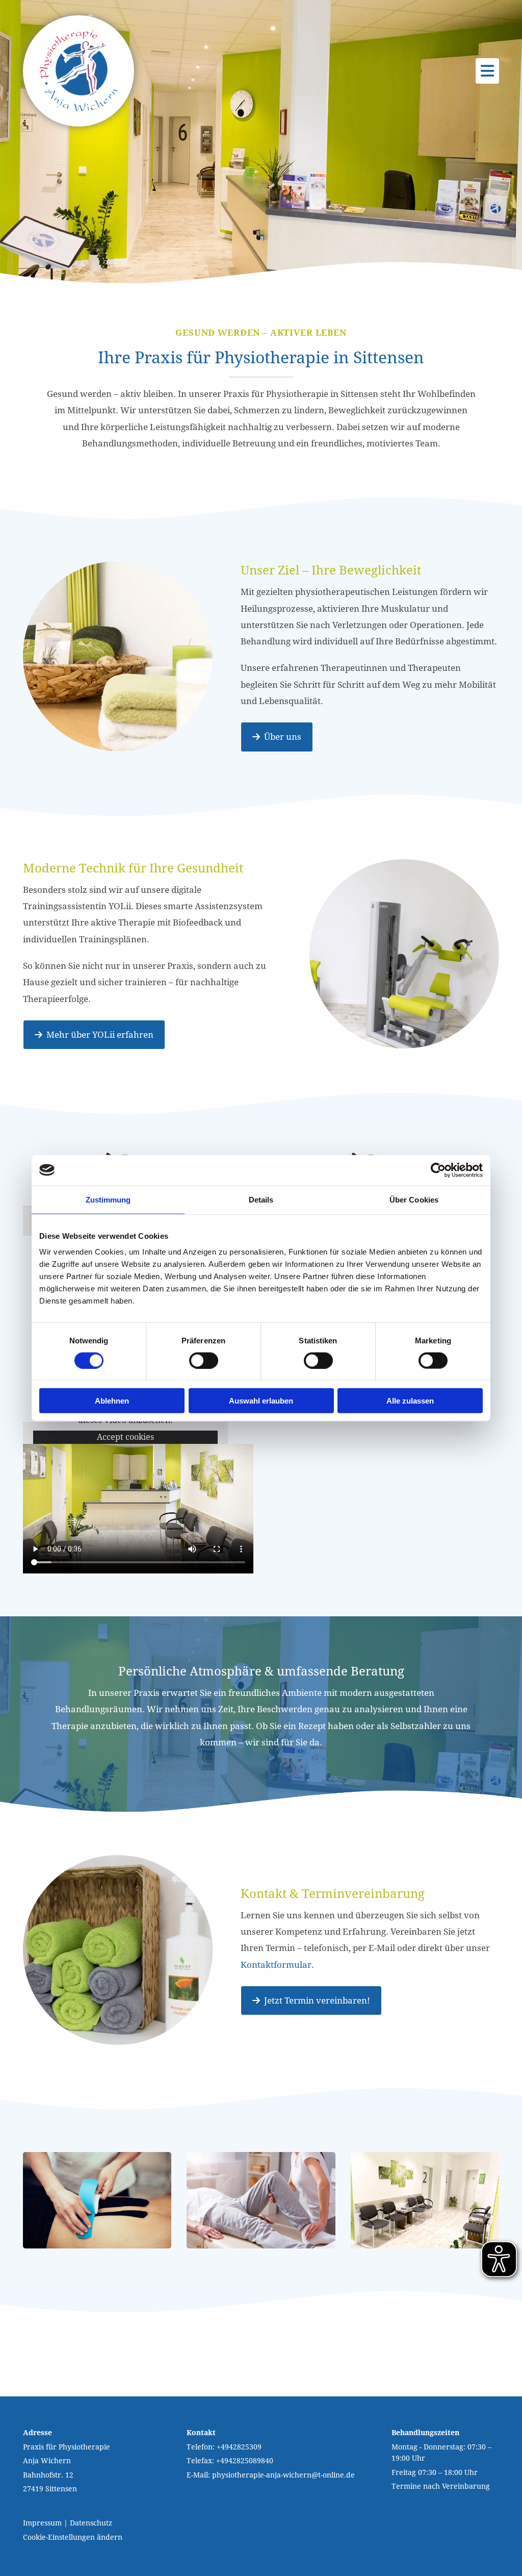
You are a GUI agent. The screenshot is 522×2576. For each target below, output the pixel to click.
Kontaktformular (276, 1965)
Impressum (42, 2523)
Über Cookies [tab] (414, 1199)
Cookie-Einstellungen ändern (73, 2537)
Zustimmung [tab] (108, 1199)
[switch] (204, 1360)
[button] (277, 737)
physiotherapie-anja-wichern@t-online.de (283, 2475)
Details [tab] (261, 1199)
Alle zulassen (410, 1401)
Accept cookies (125, 1437)
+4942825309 (239, 2447)
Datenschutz (91, 2523)
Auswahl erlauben (261, 1401)
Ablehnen (112, 1401)
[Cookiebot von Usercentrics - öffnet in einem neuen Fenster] (438, 1170)
